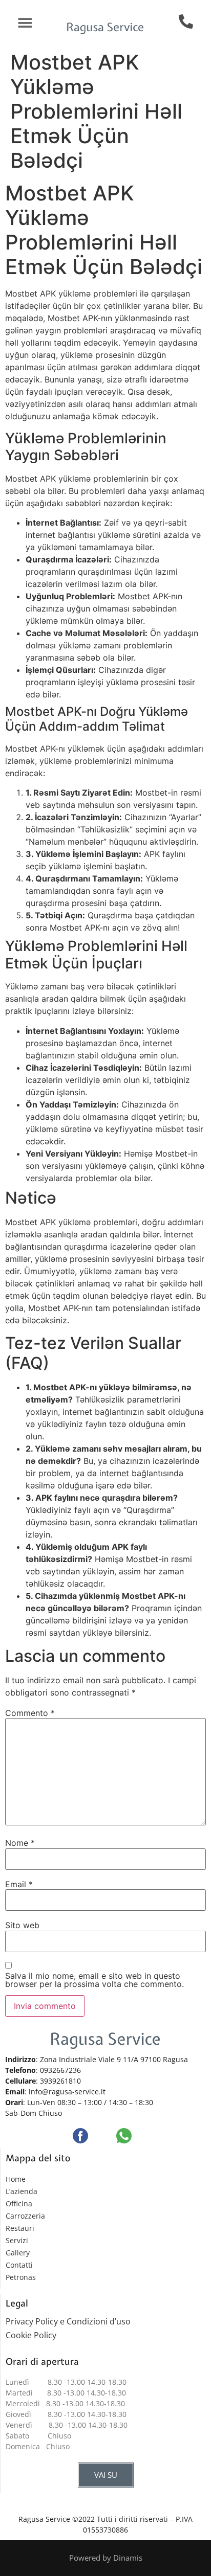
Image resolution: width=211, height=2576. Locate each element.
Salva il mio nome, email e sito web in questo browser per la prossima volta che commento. (94, 1980)
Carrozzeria (25, 2216)
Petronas (21, 2277)
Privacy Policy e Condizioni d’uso (70, 2321)
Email (19, 1884)
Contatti (19, 2265)
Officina (19, 2204)
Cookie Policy (31, 2335)
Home (16, 2179)
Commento (30, 1713)
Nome (20, 1843)
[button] (25, 23)
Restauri (20, 2228)
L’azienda (22, 2191)
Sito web (22, 1925)
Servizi (17, 2240)
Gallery (18, 2253)
